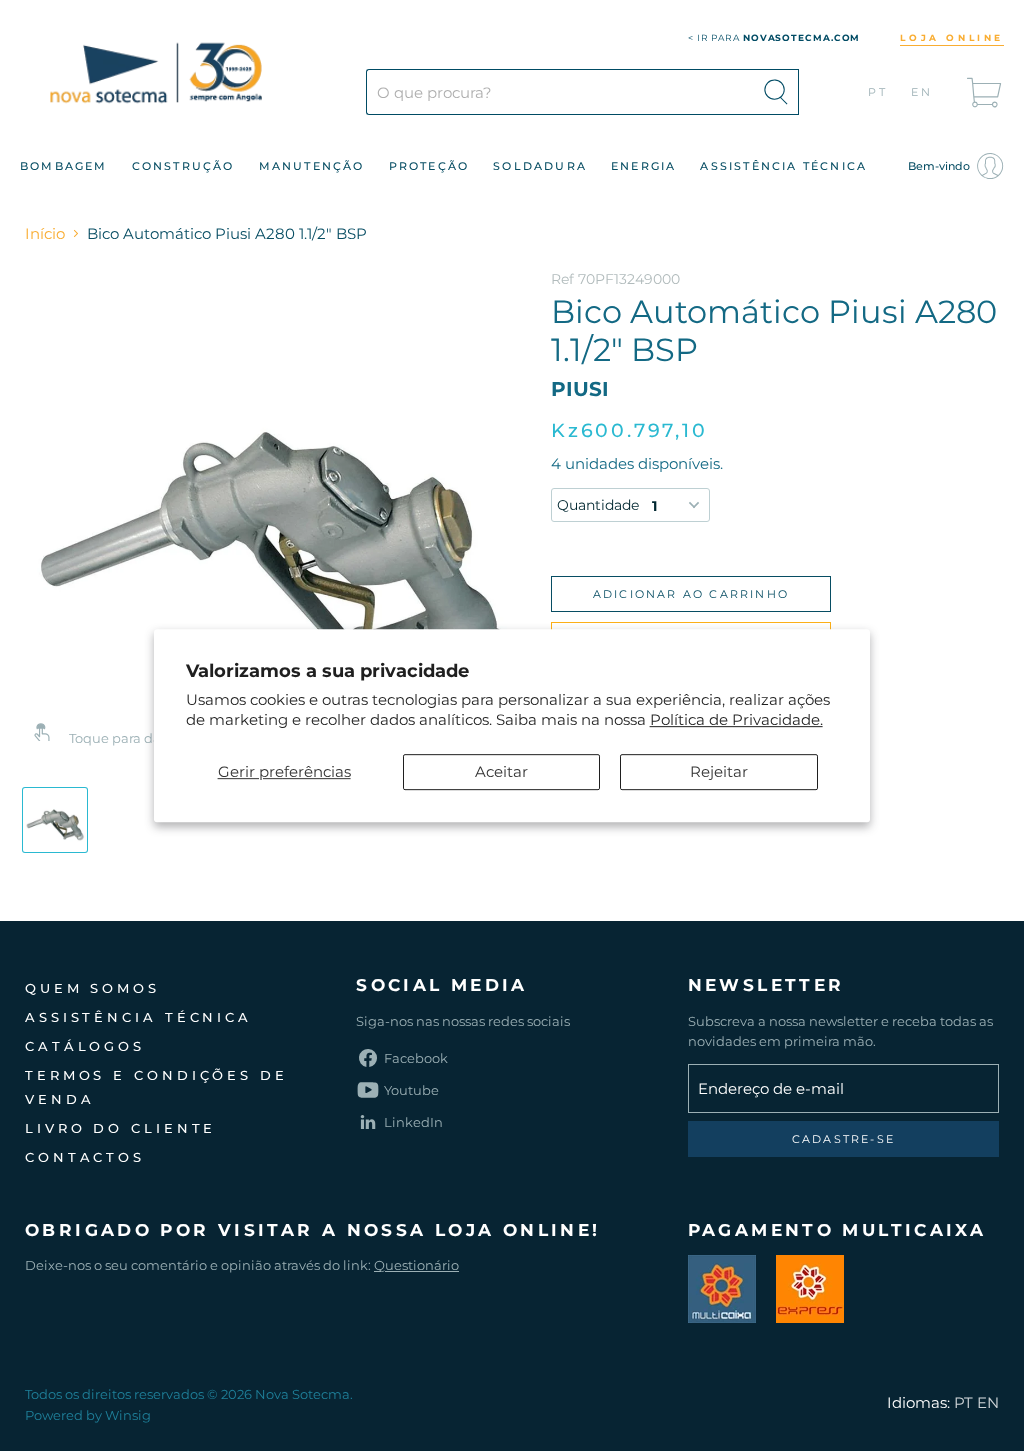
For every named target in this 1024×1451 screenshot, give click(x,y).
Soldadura (540, 166)
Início (45, 233)
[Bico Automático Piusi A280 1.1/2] (55, 820)
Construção (183, 166)
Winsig (128, 1415)
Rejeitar (719, 771)
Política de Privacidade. (736, 719)
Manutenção (312, 166)
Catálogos (85, 1046)
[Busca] (776, 92)
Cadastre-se (843, 1139)
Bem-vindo (940, 166)
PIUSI (580, 389)
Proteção (429, 166)
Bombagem (64, 166)
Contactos (85, 1157)
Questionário (416, 1265)
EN (922, 92)
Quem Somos (92, 988)
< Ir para (774, 37)
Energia (643, 166)
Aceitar (501, 771)
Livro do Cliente (120, 1128)
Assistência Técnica (783, 166)
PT (878, 92)
